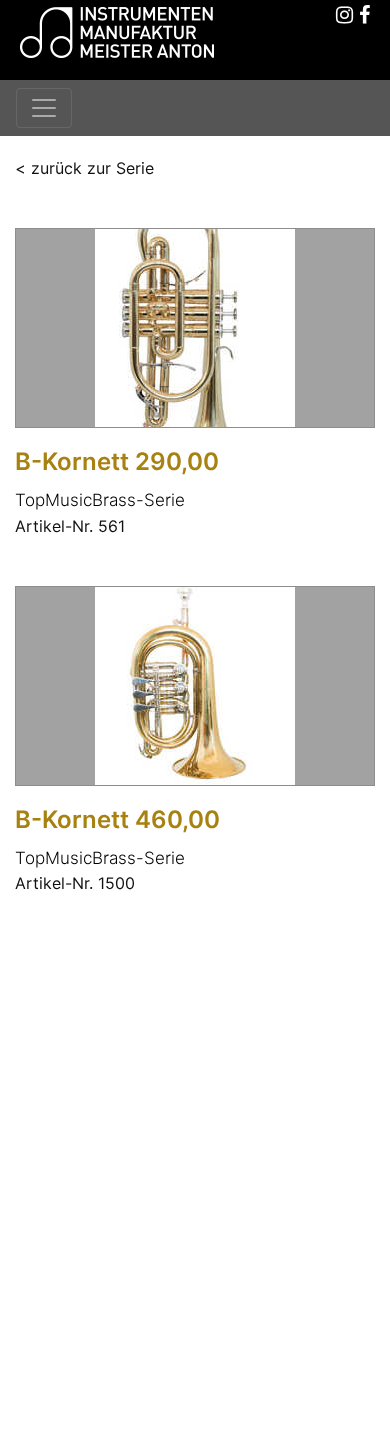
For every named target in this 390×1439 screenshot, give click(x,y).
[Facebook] (365, 16)
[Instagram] (345, 16)
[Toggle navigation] (44, 108)
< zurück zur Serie (84, 168)
